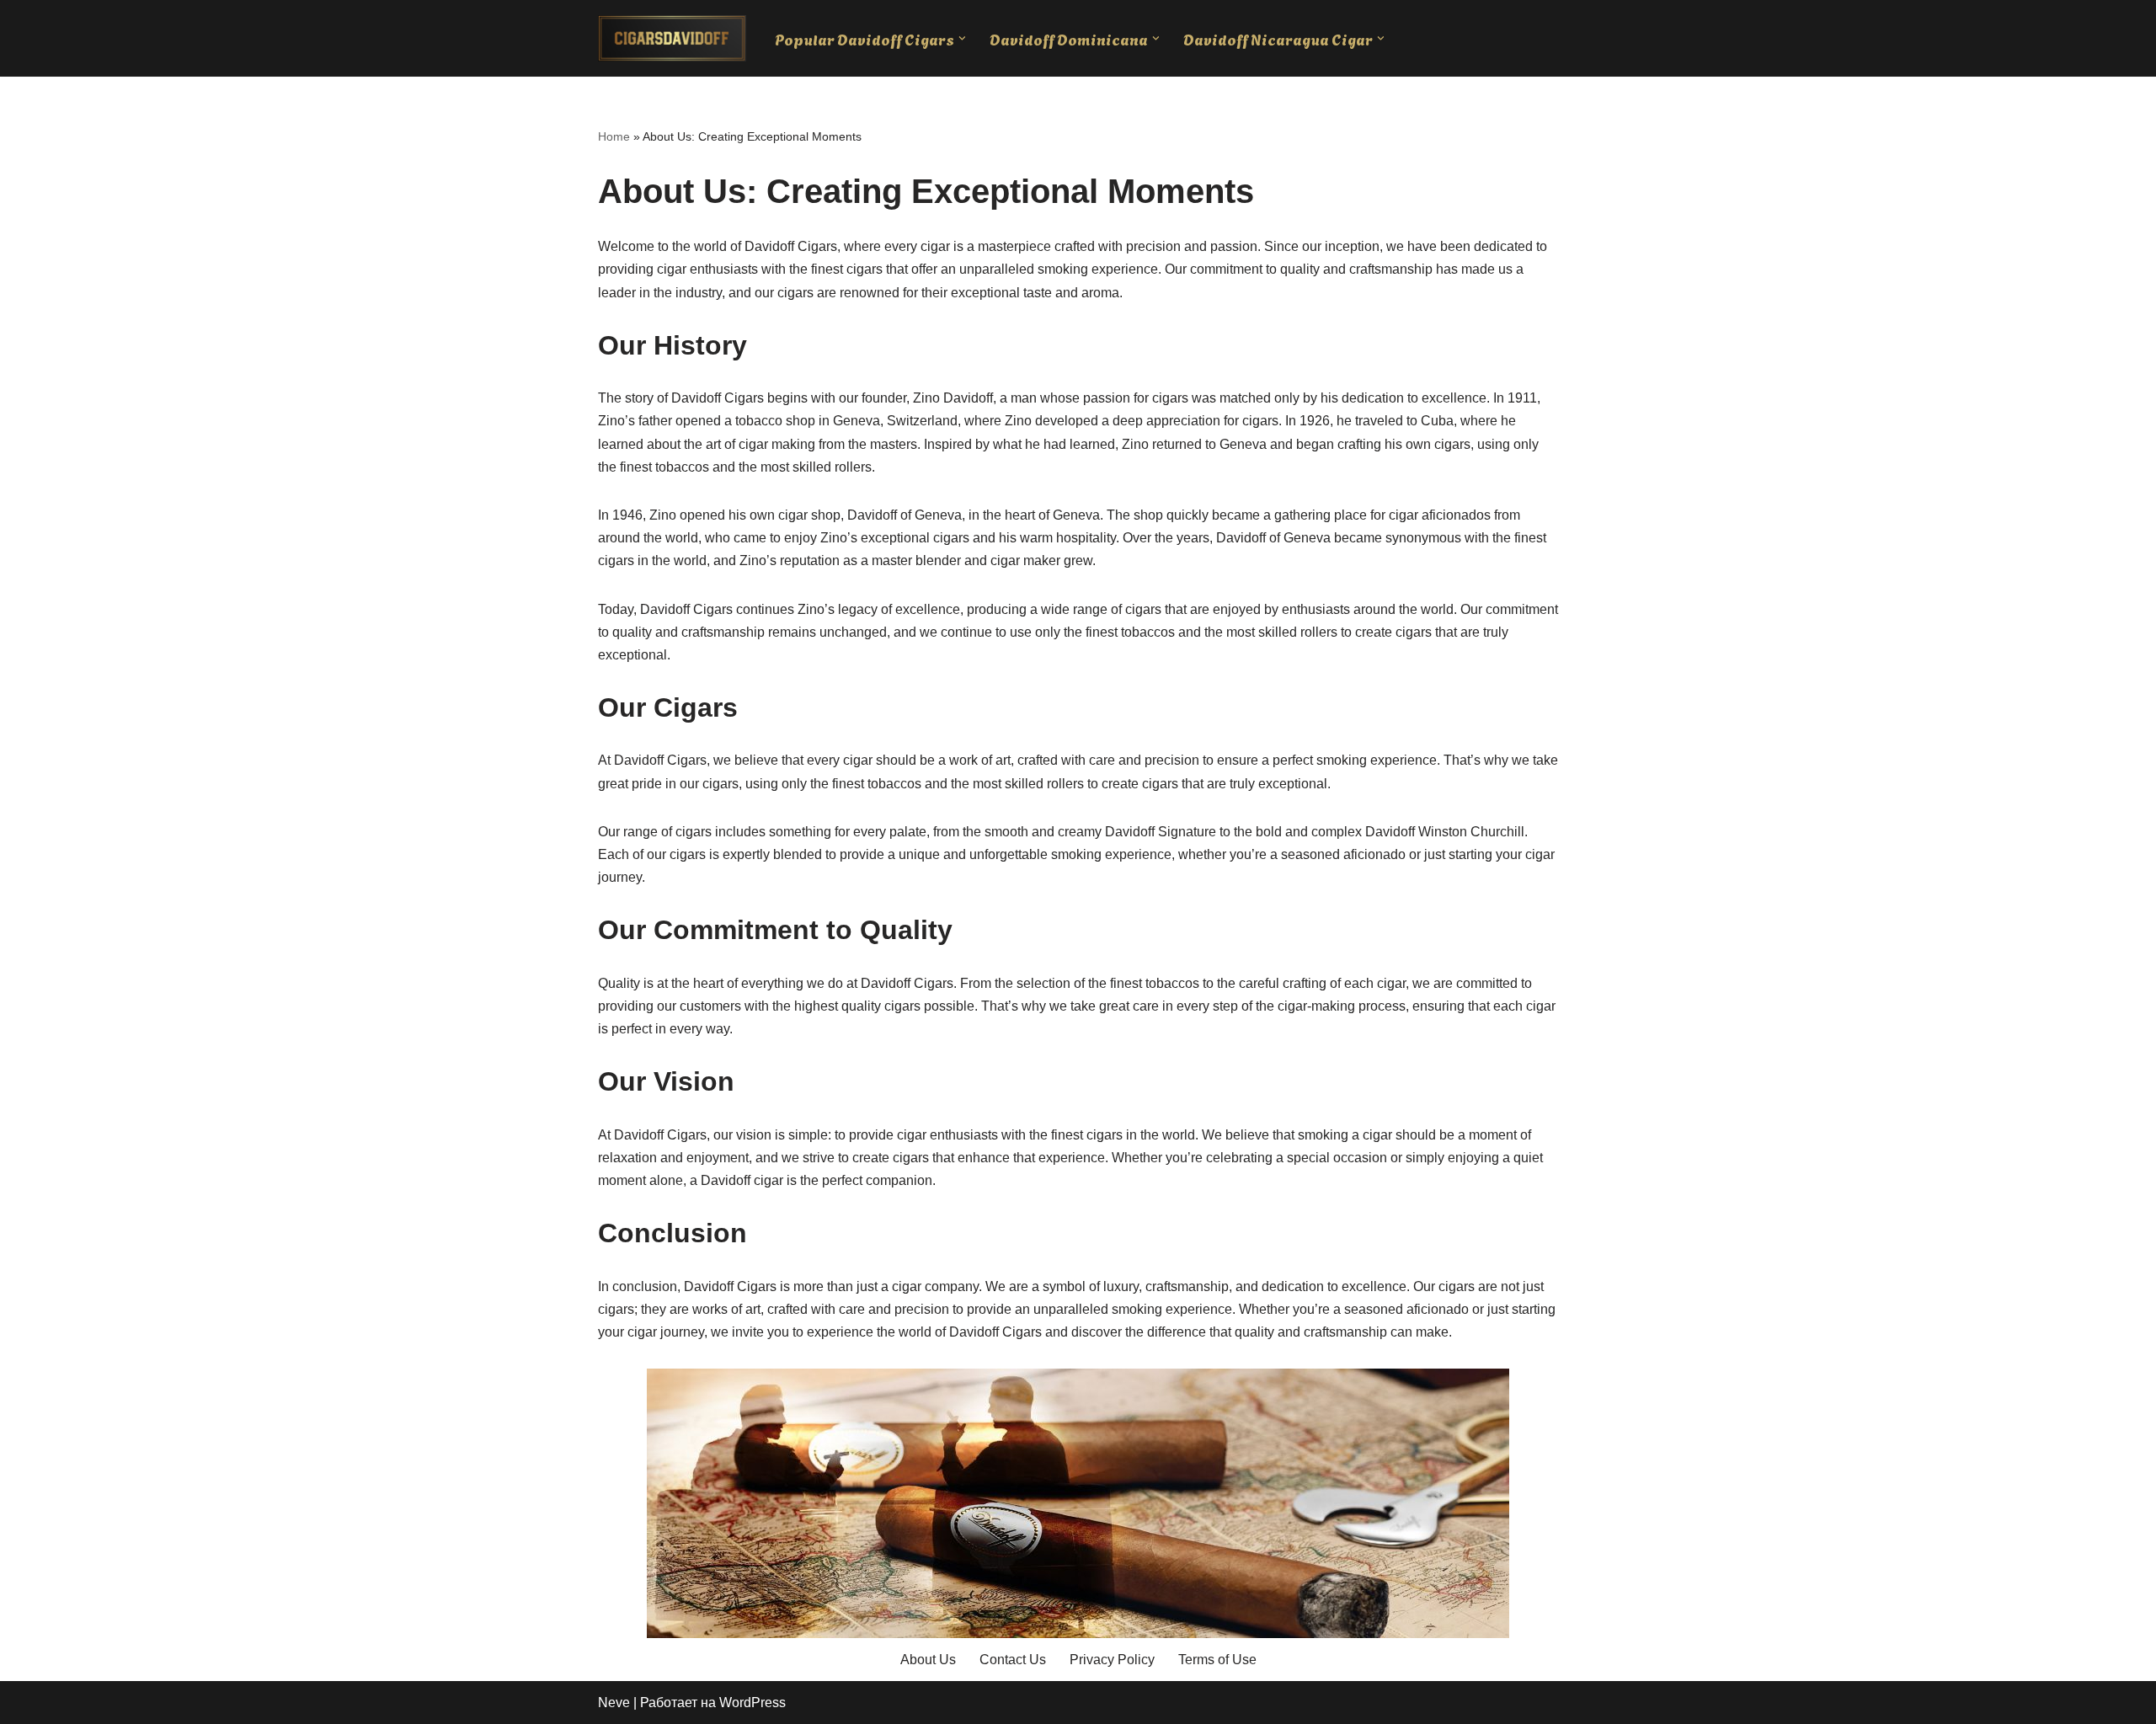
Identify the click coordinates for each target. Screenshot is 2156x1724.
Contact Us (1013, 1660)
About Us (928, 1660)
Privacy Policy (1112, 1660)
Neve (614, 1703)
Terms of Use (1217, 1660)
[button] (962, 38)
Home (614, 136)
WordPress (752, 1703)
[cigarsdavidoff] (672, 38)
